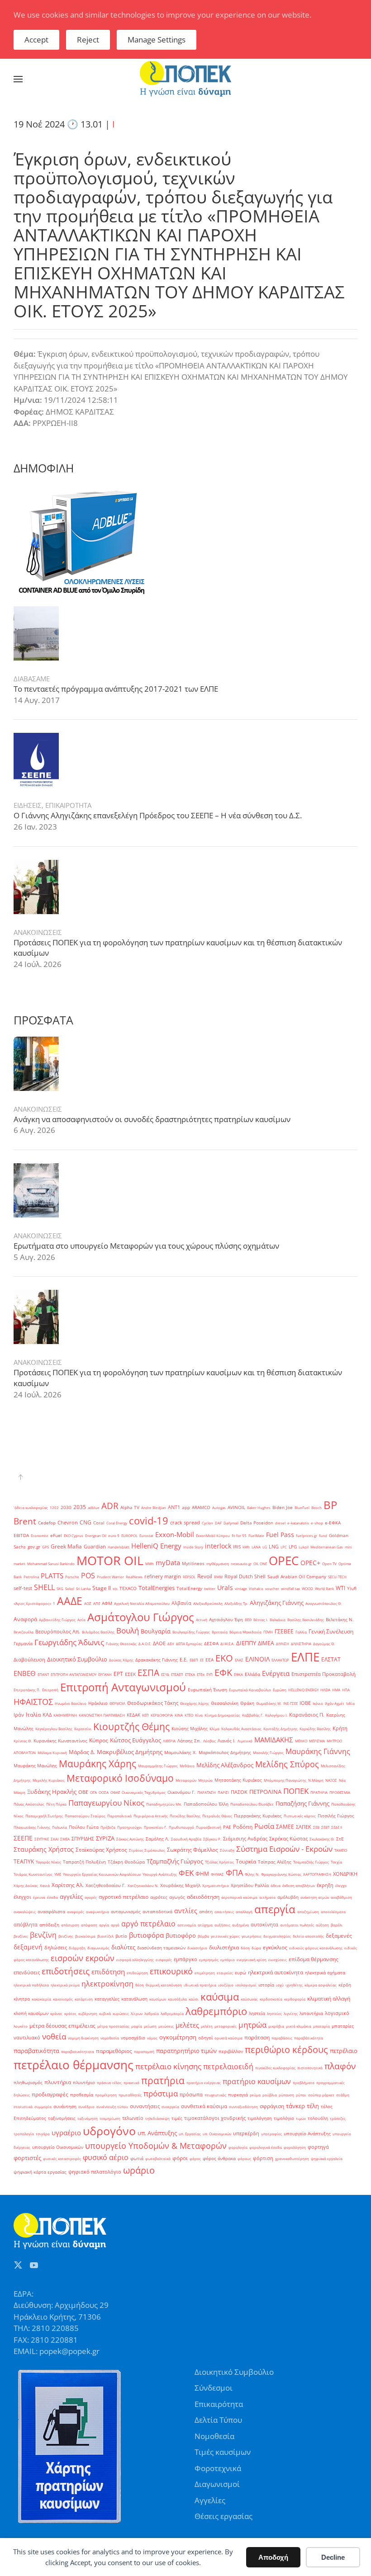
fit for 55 (239, 1536)
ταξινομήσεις (62, 2118)
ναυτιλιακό (27, 2038)
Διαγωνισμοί (217, 2484)
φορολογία (238, 2147)
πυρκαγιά (238, 2095)
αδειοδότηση (203, 1897)
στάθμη (343, 2095)
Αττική (202, 1620)
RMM (218, 1577)
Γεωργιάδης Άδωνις (69, 1642)
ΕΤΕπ (201, 1674)
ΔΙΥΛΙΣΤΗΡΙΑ (301, 1644)
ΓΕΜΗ (268, 1632)
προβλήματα (304, 2083)
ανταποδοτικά (157, 1912)
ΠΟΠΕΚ (296, 1791)
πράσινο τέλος (109, 2083)
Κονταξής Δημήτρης (281, 1729)
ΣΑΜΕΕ (285, 1827)
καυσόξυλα (177, 1999)
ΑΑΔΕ (70, 1601)
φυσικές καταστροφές (62, 2158)
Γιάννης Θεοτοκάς (121, 1644)
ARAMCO (201, 1507)
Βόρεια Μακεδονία (245, 1632)
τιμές (177, 2118)
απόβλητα (26, 1925)
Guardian (95, 1547)
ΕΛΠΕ (305, 1657)
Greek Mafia (66, 1546)
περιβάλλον (231, 2051)
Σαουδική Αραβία (186, 1839)
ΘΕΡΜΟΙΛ (117, 1703)
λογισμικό (337, 2013)
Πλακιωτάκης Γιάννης (32, 1827)
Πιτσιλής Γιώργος (336, 1816)
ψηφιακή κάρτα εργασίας (40, 2172)
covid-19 (149, 1520)
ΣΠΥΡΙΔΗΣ (83, 1839)
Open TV (329, 1564)
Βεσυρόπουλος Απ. (58, 1632)
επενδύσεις (27, 1972)
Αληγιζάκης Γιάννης (277, 1603)
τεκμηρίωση (110, 2118)
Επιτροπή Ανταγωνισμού (123, 1687)
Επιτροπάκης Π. (27, 1690)
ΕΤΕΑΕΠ (177, 1674)
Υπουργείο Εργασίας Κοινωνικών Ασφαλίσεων (102, 1874)
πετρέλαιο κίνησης (168, 2066)
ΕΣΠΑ (148, 1673)
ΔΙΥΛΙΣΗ (283, 1644)
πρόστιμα (161, 2093)
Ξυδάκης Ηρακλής (52, 1792)
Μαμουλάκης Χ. (181, 1753)
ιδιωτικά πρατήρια (200, 1985)
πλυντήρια (58, 2082)
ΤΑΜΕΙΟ (341, 1850)
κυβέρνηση (88, 2013)
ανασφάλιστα (51, 1912)
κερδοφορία (295, 1999)
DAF (218, 1523)
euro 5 (114, 1536)
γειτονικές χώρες (225, 1936)
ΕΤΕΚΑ (190, 1674)
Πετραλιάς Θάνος (217, 1816)
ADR (110, 1506)
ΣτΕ (340, 1839)
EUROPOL (129, 1536)
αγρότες (159, 1897)
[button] (18, 79)
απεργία (275, 1909)
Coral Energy (117, 1523)
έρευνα (39, 1897)
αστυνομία (187, 1925)
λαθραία (152, 2013)
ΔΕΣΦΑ (211, 1644)
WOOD (307, 1588)
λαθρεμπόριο (216, 2011)
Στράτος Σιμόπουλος (147, 1850)
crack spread (185, 1523)
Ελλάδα (252, 1674)
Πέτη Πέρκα (56, 1804)
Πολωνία (59, 1827)
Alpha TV (130, 1507)
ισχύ (280, 1985)
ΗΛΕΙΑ (325, 1690)
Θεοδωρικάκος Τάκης (153, 1703)
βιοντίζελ (105, 1936)
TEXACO (128, 1588)
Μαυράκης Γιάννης (318, 1751)
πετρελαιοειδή (228, 2066)
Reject (88, 40)
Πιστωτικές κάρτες (300, 1816)
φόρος (195, 2158)
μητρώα (252, 2025)
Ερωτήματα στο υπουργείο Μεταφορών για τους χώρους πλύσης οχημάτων (146, 1246)
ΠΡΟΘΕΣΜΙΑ (340, 1792)
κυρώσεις (121, 2013)
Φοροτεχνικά (218, 2468)
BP (330, 1505)
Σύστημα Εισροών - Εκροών (284, 1849)
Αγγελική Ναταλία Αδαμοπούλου (142, 1603)
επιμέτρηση (205, 1973)
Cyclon (207, 1523)
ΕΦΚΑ (238, 1674)
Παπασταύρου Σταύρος (85, 1816)
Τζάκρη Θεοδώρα (126, 1862)
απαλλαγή (244, 1912)
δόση (245, 1948)
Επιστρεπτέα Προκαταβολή (323, 1674)
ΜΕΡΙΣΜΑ (317, 1741)
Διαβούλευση (29, 1660)
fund (323, 1536)
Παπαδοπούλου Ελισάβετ (252, 1804)
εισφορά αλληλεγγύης (135, 1960)
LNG (274, 1547)
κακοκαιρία (41, 1999)
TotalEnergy (189, 1588)
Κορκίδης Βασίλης (315, 1729)
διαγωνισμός (98, 1948)
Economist (40, 1536)
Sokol (70, 1588)
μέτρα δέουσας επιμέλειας (62, 2026)
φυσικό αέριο (106, 2157)
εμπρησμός (209, 1960)
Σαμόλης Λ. (157, 1839)
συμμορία (43, 2107)
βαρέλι (337, 1925)
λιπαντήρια (311, 2013)
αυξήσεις (222, 1925)
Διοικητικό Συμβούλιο (77, 1659)
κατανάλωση (134, 1999)
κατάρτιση (84, 1999)
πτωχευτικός (215, 2095)
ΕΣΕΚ (130, 1674)
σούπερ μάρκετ (321, 2095)
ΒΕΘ (248, 1620)
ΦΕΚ (186, 1873)
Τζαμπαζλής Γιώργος (175, 1861)
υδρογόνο (109, 2131)
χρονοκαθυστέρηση (292, 2158)
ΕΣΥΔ (165, 1674)
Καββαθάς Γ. (253, 1715)
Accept (36, 40)
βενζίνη (43, 1935)
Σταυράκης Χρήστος (44, 1849)
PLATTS (52, 1576)
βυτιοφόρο (181, 1935)
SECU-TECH (337, 1577)
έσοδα (52, 1897)
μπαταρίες (343, 2026)
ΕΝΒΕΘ (25, 1673)
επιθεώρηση (137, 1973)
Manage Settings (157, 40)
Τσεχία (336, 1862)
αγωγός (177, 1897)
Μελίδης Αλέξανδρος (225, 1765)
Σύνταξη (227, 1850)
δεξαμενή (28, 1947)
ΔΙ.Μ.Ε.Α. (227, 1644)
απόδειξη (49, 1925)
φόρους (244, 2158)
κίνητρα (22, 1999)
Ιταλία (33, 1715)
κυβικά (105, 2013)
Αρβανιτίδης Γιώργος (57, 1620)
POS (88, 1576)
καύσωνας (249, 1999)
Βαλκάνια (278, 1620)
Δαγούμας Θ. (324, 1644)
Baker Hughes (259, 1507)
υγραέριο (66, 2133)
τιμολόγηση (260, 2118)
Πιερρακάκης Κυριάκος (258, 1816)
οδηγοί (205, 2038)
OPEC (284, 1561)
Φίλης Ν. (252, 1874)
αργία (104, 1925)
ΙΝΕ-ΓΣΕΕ (290, 1703)
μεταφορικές (226, 2026)
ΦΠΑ (234, 1873)
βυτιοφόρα (146, 1935)
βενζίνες (21, 1936)
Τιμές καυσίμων (223, 2452)
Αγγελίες (210, 2500)
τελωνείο (133, 2118)
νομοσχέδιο (133, 2038)
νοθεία (54, 2036)
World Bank (324, 1588)
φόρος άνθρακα (219, 2158)
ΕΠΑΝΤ (43, 1674)
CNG (86, 1522)
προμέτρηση (106, 2095)
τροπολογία (24, 2134)
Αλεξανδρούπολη (208, 1603)
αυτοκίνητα (264, 1925)
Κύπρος (99, 1740)
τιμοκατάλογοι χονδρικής (215, 2118)
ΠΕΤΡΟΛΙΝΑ (265, 1792)
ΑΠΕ (97, 1603)
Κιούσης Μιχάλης (190, 1729)
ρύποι (301, 2095)
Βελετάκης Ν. (340, 1620)
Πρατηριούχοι (130, 1827)
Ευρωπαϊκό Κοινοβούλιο (250, 1690)
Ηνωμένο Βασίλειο (71, 1703)
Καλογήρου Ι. (276, 1715)
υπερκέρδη (246, 2133)
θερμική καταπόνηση (164, 1985)
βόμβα (203, 1936)
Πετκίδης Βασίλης (185, 1816)
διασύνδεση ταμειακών (161, 1948)
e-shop (317, 1523)
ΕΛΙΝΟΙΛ (257, 1659)
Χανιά (45, 1885)
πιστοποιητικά (310, 2068)
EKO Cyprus (74, 1536)
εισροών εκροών (83, 1958)
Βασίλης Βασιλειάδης (306, 1620)
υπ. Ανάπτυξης (157, 2133)
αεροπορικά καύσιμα (239, 1897)
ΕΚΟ (224, 1658)
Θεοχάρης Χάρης (195, 1703)
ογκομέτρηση (178, 2037)
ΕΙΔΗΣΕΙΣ (28, 805)
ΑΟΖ (88, 1603)
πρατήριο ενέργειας (204, 2083)
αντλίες (186, 1911)
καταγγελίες (107, 1999)
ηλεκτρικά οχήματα (325, 1973)
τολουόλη (318, 2118)
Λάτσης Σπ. (189, 1741)
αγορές (91, 1897)
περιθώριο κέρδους (286, 2049)
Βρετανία (220, 1632)
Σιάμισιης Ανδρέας (245, 1839)
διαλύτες (123, 1947)
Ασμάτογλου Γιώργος (141, 1617)
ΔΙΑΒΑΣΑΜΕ (32, 679)
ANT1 (174, 1507)
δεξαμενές (339, 1936)
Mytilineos (193, 1564)
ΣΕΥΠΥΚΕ (42, 1839)
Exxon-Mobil (175, 1534)
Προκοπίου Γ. (155, 1827)
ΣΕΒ (316, 1827)
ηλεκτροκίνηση (107, 1984)
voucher (272, 1588)
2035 (80, 1507)
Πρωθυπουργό (181, 1827)
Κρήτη (340, 1728)
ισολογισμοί (246, 1985)
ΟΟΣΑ (104, 1792)
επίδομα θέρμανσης (314, 1959)
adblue (94, 1507)
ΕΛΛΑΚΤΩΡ (280, 1660)
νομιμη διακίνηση (83, 2038)
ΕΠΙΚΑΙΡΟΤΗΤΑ (68, 805)
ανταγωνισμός (126, 1912)
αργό (115, 1925)
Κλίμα (214, 1729)
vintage (241, 1588)
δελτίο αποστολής (308, 1936)
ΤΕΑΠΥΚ (24, 1861)
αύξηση (322, 1925)
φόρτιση (263, 2158)
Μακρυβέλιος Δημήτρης (130, 1752)
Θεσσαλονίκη (225, 1703)
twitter (210, 1588)
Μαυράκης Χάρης (98, 1764)
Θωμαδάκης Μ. (269, 1703)
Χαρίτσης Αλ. (68, 1885)
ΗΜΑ (336, 1690)
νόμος (152, 2038)
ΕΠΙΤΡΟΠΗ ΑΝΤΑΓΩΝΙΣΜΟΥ (74, 1674)
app (186, 1507)
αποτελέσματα (333, 1912)
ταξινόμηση (88, 2118)
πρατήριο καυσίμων (257, 2081)
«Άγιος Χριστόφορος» (32, 1603)
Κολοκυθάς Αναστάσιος (241, 1729)
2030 (66, 1507)
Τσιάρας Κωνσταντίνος (33, 1874)
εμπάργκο (185, 1959)
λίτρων (137, 2013)
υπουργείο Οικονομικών (58, 2147)
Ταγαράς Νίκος (48, 1862)
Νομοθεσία (214, 2436)
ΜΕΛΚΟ (301, 1741)
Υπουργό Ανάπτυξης (160, 1874)
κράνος (56, 2013)
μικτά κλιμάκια (299, 2026)
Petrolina (31, 1577)
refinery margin (163, 1576)
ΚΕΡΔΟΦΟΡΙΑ (162, 1715)
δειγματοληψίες (277, 1936)
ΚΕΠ (145, 1715)
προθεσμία (82, 2095)
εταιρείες (225, 1973)
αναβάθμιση (341, 1897)
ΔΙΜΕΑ (266, 1643)
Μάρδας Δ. (82, 1752)
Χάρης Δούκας (26, 1885)
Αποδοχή (273, 2557)
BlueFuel (302, 1507)
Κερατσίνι (83, 1729)
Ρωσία (264, 1826)
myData (168, 1563)
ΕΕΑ (209, 1660)
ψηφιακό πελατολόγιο (95, 2172)
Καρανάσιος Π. (307, 1715)
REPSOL (189, 1577)
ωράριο (139, 2170)
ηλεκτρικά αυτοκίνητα (276, 1972)
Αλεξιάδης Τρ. (236, 1603)
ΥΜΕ (58, 1874)
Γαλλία (301, 1632)
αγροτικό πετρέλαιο (124, 1897)
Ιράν (19, 1715)
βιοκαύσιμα (85, 1936)
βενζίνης (66, 1936)
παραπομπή (144, 2051)
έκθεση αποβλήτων (299, 1885)
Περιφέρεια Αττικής (151, 1816)
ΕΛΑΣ (239, 1660)
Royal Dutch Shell (245, 1576)
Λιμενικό (245, 1741)
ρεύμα (255, 2095)
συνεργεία (170, 2107)
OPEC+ (310, 1563)
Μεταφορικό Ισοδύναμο (120, 1778)
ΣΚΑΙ (55, 1839)
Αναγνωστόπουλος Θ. (323, 1603)
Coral (99, 1523)
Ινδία (350, 1703)
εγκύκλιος (275, 1947)
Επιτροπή (50, 1690)
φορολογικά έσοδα (266, 2147)
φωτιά (137, 2158)
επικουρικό (171, 1971)
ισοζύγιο (226, 1985)
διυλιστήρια (224, 1947)
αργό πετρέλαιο (148, 1924)
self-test (23, 1588)
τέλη (313, 2106)
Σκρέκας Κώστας (288, 1839)
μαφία (137, 2026)
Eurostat (146, 1536)
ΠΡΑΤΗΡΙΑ (319, 1792)
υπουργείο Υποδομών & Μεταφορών (156, 2146)
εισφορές (164, 1960)
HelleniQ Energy (156, 1546)
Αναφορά (25, 1619)
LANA (256, 1547)
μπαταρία (321, 2026)
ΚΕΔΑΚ (133, 1715)
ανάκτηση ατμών (315, 1897)
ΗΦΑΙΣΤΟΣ (33, 1702)
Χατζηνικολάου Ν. (143, 1885)
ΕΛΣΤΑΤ (331, 1659)
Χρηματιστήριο (216, 1885)
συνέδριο (86, 2107)
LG (265, 1547)
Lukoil (304, 1547)
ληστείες (274, 2013)
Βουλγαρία (156, 1631)
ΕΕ (202, 1660)
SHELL (44, 1587)
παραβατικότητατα (78, 2051)
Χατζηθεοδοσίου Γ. (106, 1885)
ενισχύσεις (278, 1960)
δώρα (256, 1948)
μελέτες (187, 2025)
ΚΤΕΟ (189, 1715)
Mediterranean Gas (327, 1547)
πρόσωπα (191, 2095)
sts (115, 1588)
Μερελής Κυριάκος (49, 1780)
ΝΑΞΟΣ (331, 1780)
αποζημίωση (308, 1912)
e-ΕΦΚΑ (333, 1523)
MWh (150, 1564)
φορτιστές (27, 2158)
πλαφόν (340, 2066)
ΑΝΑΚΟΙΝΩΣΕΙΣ (38, 932)
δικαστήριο (197, 1948)
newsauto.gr (241, 1564)
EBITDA (21, 1536)
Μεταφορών (186, 1780)
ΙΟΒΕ (305, 1703)
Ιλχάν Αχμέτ (335, 1703)
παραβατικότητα (36, 2051)
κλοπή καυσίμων (31, 2013)
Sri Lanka (83, 1588)
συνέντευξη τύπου (112, 2107)
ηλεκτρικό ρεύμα (65, 1985)
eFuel (56, 1536)
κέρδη (345, 1985)
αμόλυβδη (288, 1897)
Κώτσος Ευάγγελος (136, 1740)
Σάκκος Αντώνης (130, 1839)
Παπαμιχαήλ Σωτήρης (44, 1816)
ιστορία (266, 1985)
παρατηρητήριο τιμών (186, 2051)
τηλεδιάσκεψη (157, 2118)
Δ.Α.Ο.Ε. (145, 1644)
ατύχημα (205, 1925)
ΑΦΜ (107, 1603)
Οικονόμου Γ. (181, 1792)
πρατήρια (163, 2081)
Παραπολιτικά (119, 1816)
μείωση (150, 2026)
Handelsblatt (119, 1547)
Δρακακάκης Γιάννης (157, 1660)
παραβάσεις (282, 2038)
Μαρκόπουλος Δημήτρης (225, 1753)
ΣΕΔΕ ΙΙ (337, 1827)
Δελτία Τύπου (218, 2420)
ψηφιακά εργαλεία (327, 2158)
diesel (280, 1523)
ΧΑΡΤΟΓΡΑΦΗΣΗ (317, 1874)
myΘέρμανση (218, 1564)
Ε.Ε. (184, 1660)
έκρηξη (325, 1885)
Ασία (81, 1620)
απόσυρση (70, 1925)
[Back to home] (185, 79)
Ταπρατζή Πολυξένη (84, 1862)
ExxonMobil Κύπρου (213, 1536)
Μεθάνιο (187, 1766)
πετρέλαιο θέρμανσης (74, 2065)
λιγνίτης (291, 2013)
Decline (333, 2557)
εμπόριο (228, 1960)
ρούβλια (270, 2095)
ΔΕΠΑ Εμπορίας (189, 1644)
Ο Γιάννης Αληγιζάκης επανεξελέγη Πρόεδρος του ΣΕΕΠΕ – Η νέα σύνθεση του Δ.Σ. (158, 815)
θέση (140, 1985)
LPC (284, 1547)
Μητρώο (205, 1780)
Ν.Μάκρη (316, 1780)
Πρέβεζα (108, 1827)
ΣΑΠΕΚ (304, 1827)
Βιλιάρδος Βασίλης (98, 1632)
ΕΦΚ (223, 1672)
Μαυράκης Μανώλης (35, 1766)
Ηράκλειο (98, 1703)
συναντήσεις (145, 2106)
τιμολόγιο (284, 2118)
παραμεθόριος (114, 2051)
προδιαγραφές (50, 2094)
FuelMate (256, 1536)
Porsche (72, 1577)
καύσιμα (220, 1996)
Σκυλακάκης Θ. (322, 1839)
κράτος (70, 2013)
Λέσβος (209, 1741)
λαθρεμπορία (172, 2013)
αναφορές (76, 1912)
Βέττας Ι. (261, 1620)
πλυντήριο (84, 2083)
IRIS (237, 1547)
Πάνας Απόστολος (29, 1804)
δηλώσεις (56, 1948)
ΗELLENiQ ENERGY (303, 1690)
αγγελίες (71, 1897)
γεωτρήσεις (252, 1936)
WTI (340, 1588)
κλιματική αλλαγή (329, 1998)
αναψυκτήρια (98, 1912)
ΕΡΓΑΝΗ (105, 1674)
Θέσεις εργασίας (224, 2516)
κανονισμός (63, 1999)
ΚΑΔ (47, 1715)
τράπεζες (338, 2118)
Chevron (68, 1523)
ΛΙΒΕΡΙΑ (169, 1741)
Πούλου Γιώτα (84, 1827)
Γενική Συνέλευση (331, 1631)
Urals (225, 1588)
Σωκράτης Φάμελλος (193, 1850)
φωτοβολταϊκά (158, 2158)
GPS (45, 1547)
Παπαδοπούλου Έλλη (206, 1804)
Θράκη (247, 1703)
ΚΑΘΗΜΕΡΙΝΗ (65, 1715)
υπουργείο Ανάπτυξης (307, 2134)
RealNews (134, 1577)
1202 (54, 1507)
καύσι (194, 1999)
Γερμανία (23, 1644)
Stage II (102, 1588)
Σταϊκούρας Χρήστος (101, 1850)
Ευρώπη (280, 1690)
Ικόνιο (318, 1703)
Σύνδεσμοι (214, 2388)
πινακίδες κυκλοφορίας (275, 2068)
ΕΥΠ (209, 1674)
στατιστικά (23, 2107)
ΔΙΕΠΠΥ (246, 1643)
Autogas (219, 1507)
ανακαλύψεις (25, 1912)
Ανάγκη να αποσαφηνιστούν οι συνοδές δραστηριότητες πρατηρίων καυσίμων (152, 1119)
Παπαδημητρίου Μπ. (164, 1804)
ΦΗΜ (202, 1874)
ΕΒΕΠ (194, 1660)
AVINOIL (236, 1507)
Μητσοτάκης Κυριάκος (238, 1780)
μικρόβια (276, 2026)
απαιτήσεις (224, 1912)
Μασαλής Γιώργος (268, 1753)
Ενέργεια (276, 1673)
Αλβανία (181, 1603)
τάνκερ (295, 2106)
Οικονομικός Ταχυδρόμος (144, 1792)
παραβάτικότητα (309, 2038)
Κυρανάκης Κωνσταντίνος (60, 1741)
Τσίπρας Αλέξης (275, 1862)
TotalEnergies (157, 1588)
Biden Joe (283, 1507)
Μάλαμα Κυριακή (52, 1753)
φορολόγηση (295, 2147)
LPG (293, 1547)
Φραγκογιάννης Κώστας (281, 1874)
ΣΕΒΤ (325, 1827)
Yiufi (352, 1588)
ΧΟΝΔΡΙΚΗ (345, 1874)
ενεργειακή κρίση (252, 1960)
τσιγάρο (43, 2134)
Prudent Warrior (110, 1577)
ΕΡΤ (118, 1674)
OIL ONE (260, 1564)
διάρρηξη (77, 1948)
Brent (25, 1521)
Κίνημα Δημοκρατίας (222, 1715)
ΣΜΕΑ (65, 1839)
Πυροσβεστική (209, 1827)
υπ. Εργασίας (190, 2134)
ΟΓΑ (93, 1792)
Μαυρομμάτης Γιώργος (158, 1766)
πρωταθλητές (130, 2095)
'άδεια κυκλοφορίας (31, 1507)
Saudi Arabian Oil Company (297, 1577)
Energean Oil (96, 1536)
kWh (246, 1547)
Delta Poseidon (257, 1523)
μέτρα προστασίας (113, 2026)
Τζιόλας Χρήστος (219, 1862)
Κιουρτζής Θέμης (131, 1726)
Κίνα (199, 1715)
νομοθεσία (110, 2038)
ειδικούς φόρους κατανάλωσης (316, 1948)
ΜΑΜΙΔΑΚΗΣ (274, 1740)
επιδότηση (108, 1972)
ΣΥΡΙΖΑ (105, 1838)
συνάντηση (65, 2107)
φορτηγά (318, 2147)
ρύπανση (286, 2095)
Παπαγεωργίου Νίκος (106, 1803)
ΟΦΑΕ (115, 1792)
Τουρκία (246, 1861)
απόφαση (89, 1925)
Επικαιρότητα (219, 2404)
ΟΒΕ (83, 1792)
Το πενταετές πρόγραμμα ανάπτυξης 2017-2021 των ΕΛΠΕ (116, 689)
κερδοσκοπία (271, 1999)
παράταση (257, 2037)
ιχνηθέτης (294, 1985)
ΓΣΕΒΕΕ (284, 1631)
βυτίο (121, 1936)
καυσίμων (158, 1999)
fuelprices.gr (307, 1536)
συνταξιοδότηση (243, 2107)
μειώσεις (166, 2026)
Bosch (316, 1507)
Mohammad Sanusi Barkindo (51, 1564)
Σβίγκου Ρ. (212, 1839)
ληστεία (257, 2013)
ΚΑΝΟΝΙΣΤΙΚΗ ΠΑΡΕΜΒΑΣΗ (102, 1715)
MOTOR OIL (110, 1561)
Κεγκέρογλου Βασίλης (54, 1729)
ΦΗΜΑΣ (217, 1874)
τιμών (301, 2118)
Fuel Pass (280, 1535)
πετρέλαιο (344, 2051)
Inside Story (193, 1547)
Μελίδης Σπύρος (287, 1764)
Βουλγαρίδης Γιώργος (191, 1632)
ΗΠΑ (346, 1690)
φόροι (180, 2158)
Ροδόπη (243, 1827)
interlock (218, 1546)
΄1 (54, 1603)
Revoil (205, 1576)
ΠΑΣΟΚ (239, 1792)
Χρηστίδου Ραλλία (250, 1885)
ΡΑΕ (227, 1827)
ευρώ (240, 1973)
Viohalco (256, 1588)
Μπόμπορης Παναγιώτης (285, 1780)
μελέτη (207, 2026)
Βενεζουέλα (24, 1632)
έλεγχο (341, 1885)
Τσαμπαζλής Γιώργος (311, 1862)
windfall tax (290, 1588)
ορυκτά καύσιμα (228, 2038)
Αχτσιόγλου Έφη (226, 1620)
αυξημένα (240, 1925)
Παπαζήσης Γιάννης (302, 1803)
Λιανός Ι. (227, 1741)
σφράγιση (272, 2106)
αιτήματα (267, 1897)
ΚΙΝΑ (179, 1715)
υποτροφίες (271, 2134)
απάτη (206, 1912)
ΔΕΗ (171, 1644)
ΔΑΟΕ (159, 1643)
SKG (60, 1588)
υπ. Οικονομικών (217, 2134)
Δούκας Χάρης (121, 1660)
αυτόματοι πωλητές (297, 1925)
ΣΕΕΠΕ (23, 1838)
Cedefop (47, 1523)
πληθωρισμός (28, 2083)
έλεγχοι (22, 1897)
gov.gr (34, 1547)
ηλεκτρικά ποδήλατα (31, 1985)
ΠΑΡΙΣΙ (223, 1792)
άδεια (276, 1885)
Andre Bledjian (154, 1507)
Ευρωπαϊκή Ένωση (207, 1690)
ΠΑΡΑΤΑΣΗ (207, 1792)
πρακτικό (131, 2083)
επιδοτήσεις (66, 1971)
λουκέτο (21, 2026)
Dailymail (231, 1523)
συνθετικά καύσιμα (204, 2106)
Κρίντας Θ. (23, 1741)
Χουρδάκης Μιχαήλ (180, 1885)
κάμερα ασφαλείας (321, 1985)
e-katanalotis (298, 1523)
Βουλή (128, 1630)
